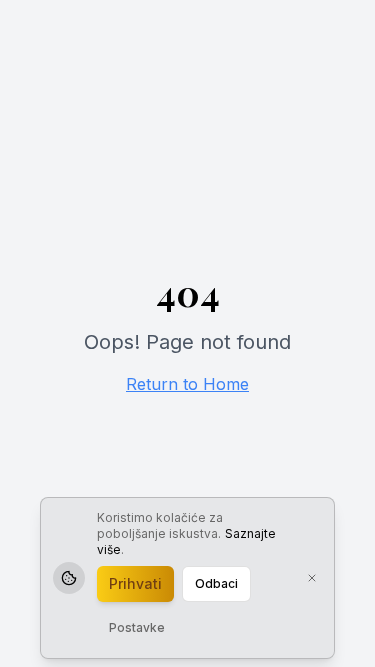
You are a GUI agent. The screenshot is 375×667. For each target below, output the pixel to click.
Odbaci (216, 583)
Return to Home (187, 384)
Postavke (137, 627)
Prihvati (135, 583)
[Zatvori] (312, 578)
